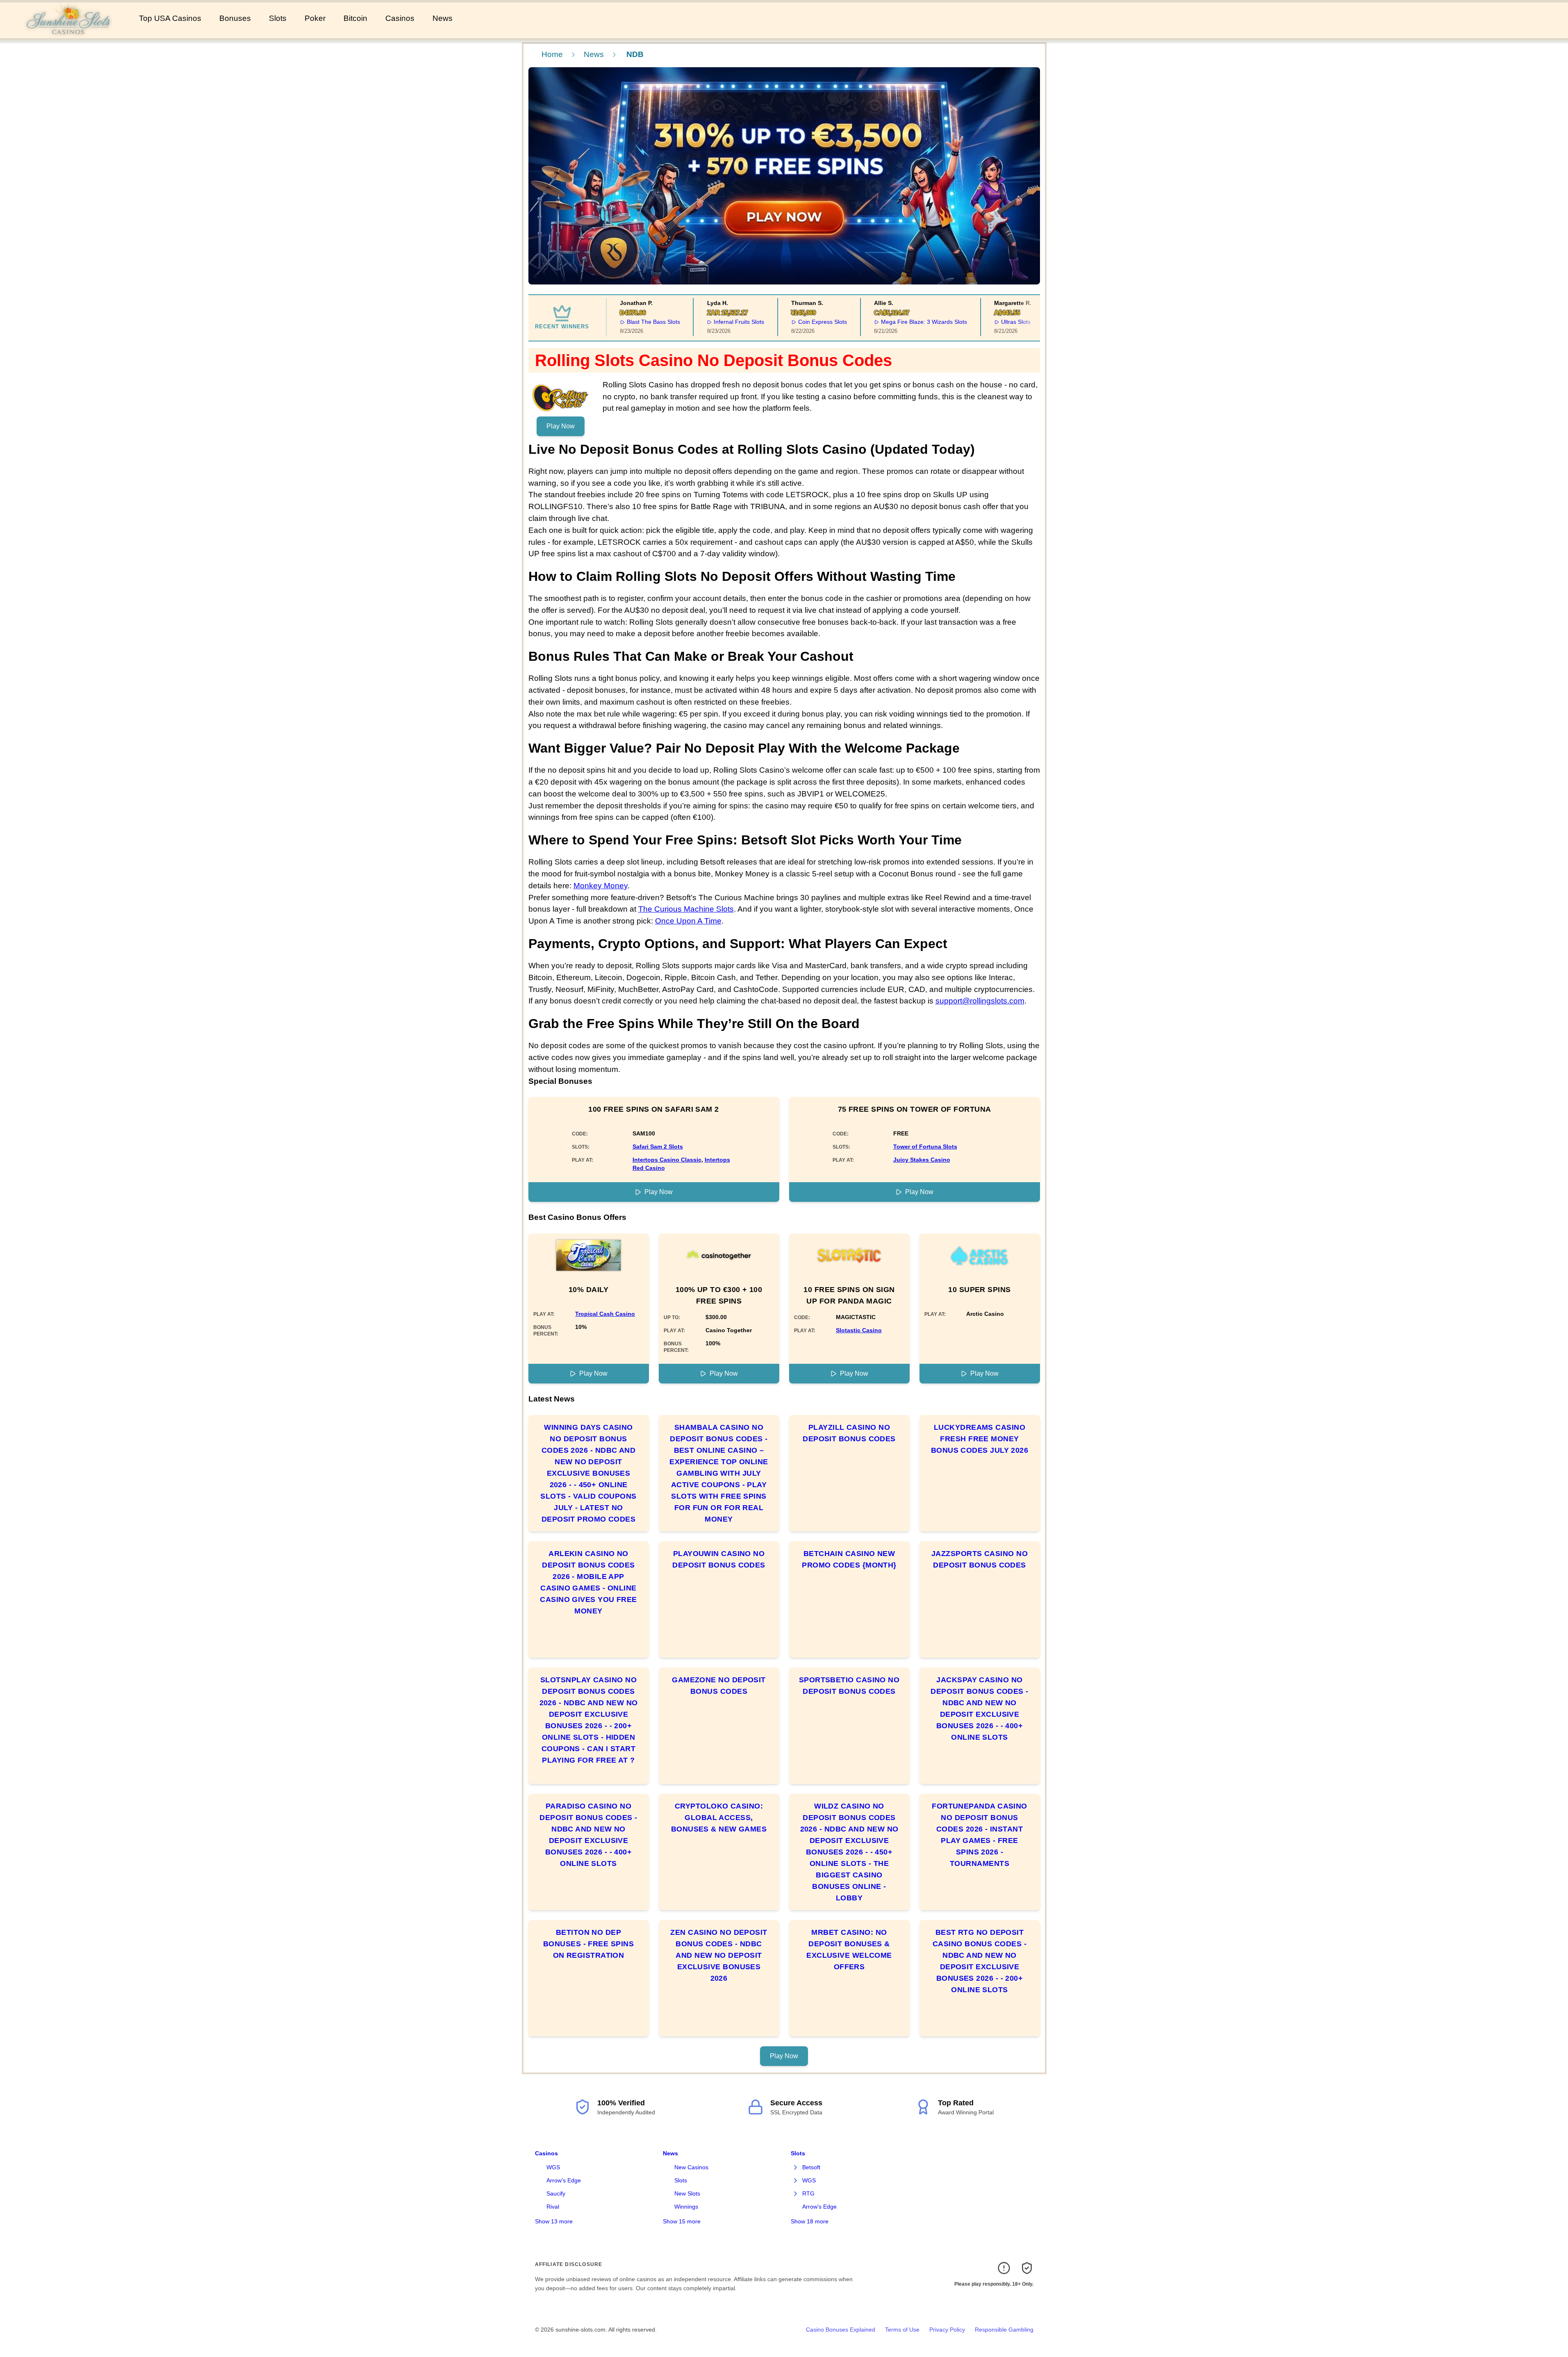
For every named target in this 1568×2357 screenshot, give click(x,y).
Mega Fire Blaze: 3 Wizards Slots (894, 322)
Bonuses (235, 18)
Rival (553, 2207)
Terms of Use (902, 2330)
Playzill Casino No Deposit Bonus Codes (849, 1433)
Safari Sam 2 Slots (658, 1147)
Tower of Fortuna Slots (925, 1147)
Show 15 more (682, 2221)
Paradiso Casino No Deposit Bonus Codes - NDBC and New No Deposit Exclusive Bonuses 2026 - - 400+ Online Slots (588, 1835)
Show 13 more (554, 2221)
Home (552, 54)
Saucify (556, 2193)
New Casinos (691, 2167)
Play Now (561, 426)
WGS (553, 2167)
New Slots (687, 2193)
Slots (278, 18)
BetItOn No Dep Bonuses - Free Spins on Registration (588, 1944)
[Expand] (796, 2168)
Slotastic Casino (859, 1330)
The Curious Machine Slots (686, 909)
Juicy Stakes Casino (922, 1160)
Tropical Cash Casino (605, 1314)
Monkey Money (601, 886)
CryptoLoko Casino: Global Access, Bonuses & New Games (719, 1818)
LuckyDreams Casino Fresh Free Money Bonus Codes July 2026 (980, 1439)
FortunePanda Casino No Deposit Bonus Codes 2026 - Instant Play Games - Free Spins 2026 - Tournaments (980, 1835)
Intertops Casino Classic (667, 1160)
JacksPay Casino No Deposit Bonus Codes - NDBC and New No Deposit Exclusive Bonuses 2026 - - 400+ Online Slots (979, 1709)
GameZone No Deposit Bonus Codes (719, 1686)
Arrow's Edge (564, 2180)
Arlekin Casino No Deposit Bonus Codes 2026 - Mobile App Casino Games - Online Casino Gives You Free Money (588, 1582)
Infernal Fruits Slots (710, 322)
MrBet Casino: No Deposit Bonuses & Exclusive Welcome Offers (849, 1950)
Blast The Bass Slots (624, 322)
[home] (68, 32)
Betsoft (811, 2167)
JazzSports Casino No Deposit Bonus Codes (980, 1559)
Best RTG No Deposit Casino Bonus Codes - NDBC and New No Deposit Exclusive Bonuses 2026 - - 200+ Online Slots (980, 1961)
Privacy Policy (947, 2330)
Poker (315, 18)
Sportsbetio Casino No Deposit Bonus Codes (849, 1686)
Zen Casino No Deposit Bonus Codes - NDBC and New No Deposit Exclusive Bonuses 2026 (719, 1955)
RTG (808, 2193)
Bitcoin (355, 18)
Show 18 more (810, 2221)
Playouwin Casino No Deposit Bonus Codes (719, 1559)
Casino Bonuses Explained (841, 2330)
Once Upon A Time (688, 921)
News (443, 18)
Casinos (400, 18)
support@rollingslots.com (980, 1001)
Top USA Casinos (170, 18)
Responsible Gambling (1004, 2330)
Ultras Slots (986, 322)
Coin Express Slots (793, 322)
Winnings (686, 2207)
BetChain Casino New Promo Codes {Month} (849, 1559)
